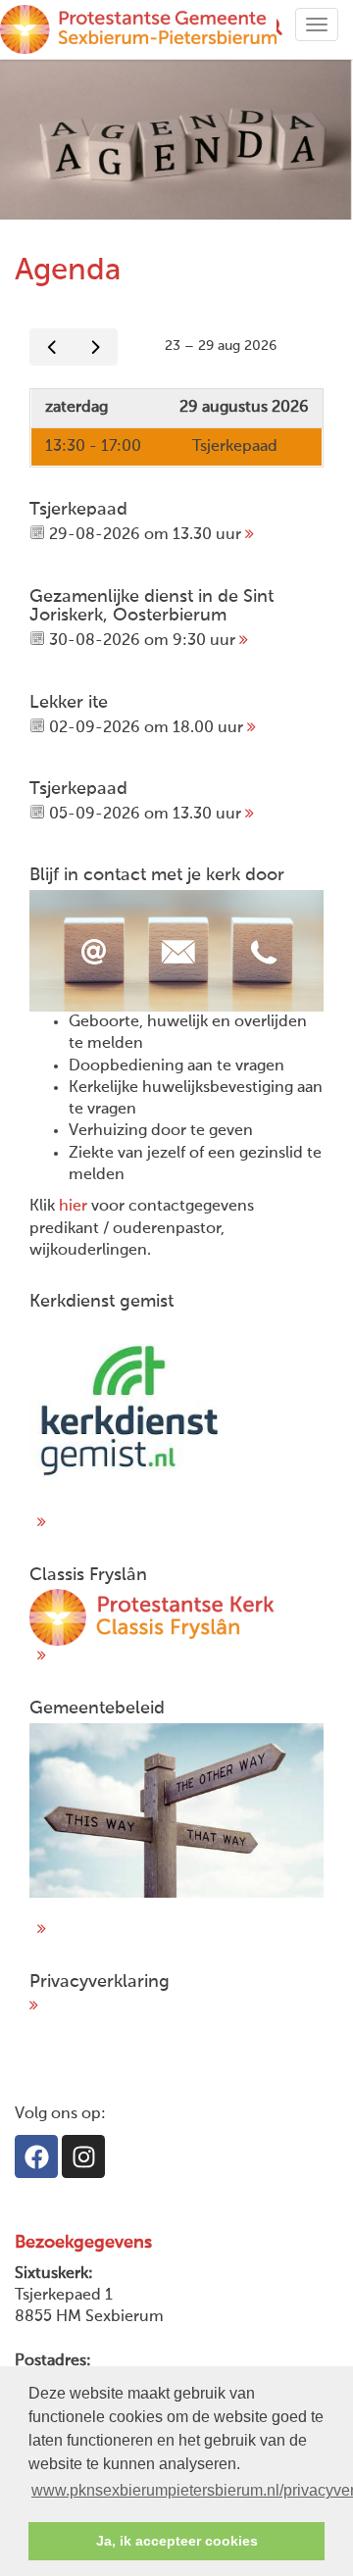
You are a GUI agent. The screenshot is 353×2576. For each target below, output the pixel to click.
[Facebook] (36, 2156)
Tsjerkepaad (235, 447)
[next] (96, 347)
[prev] (52, 347)
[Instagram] (83, 2156)
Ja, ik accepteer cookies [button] (177, 2541)
